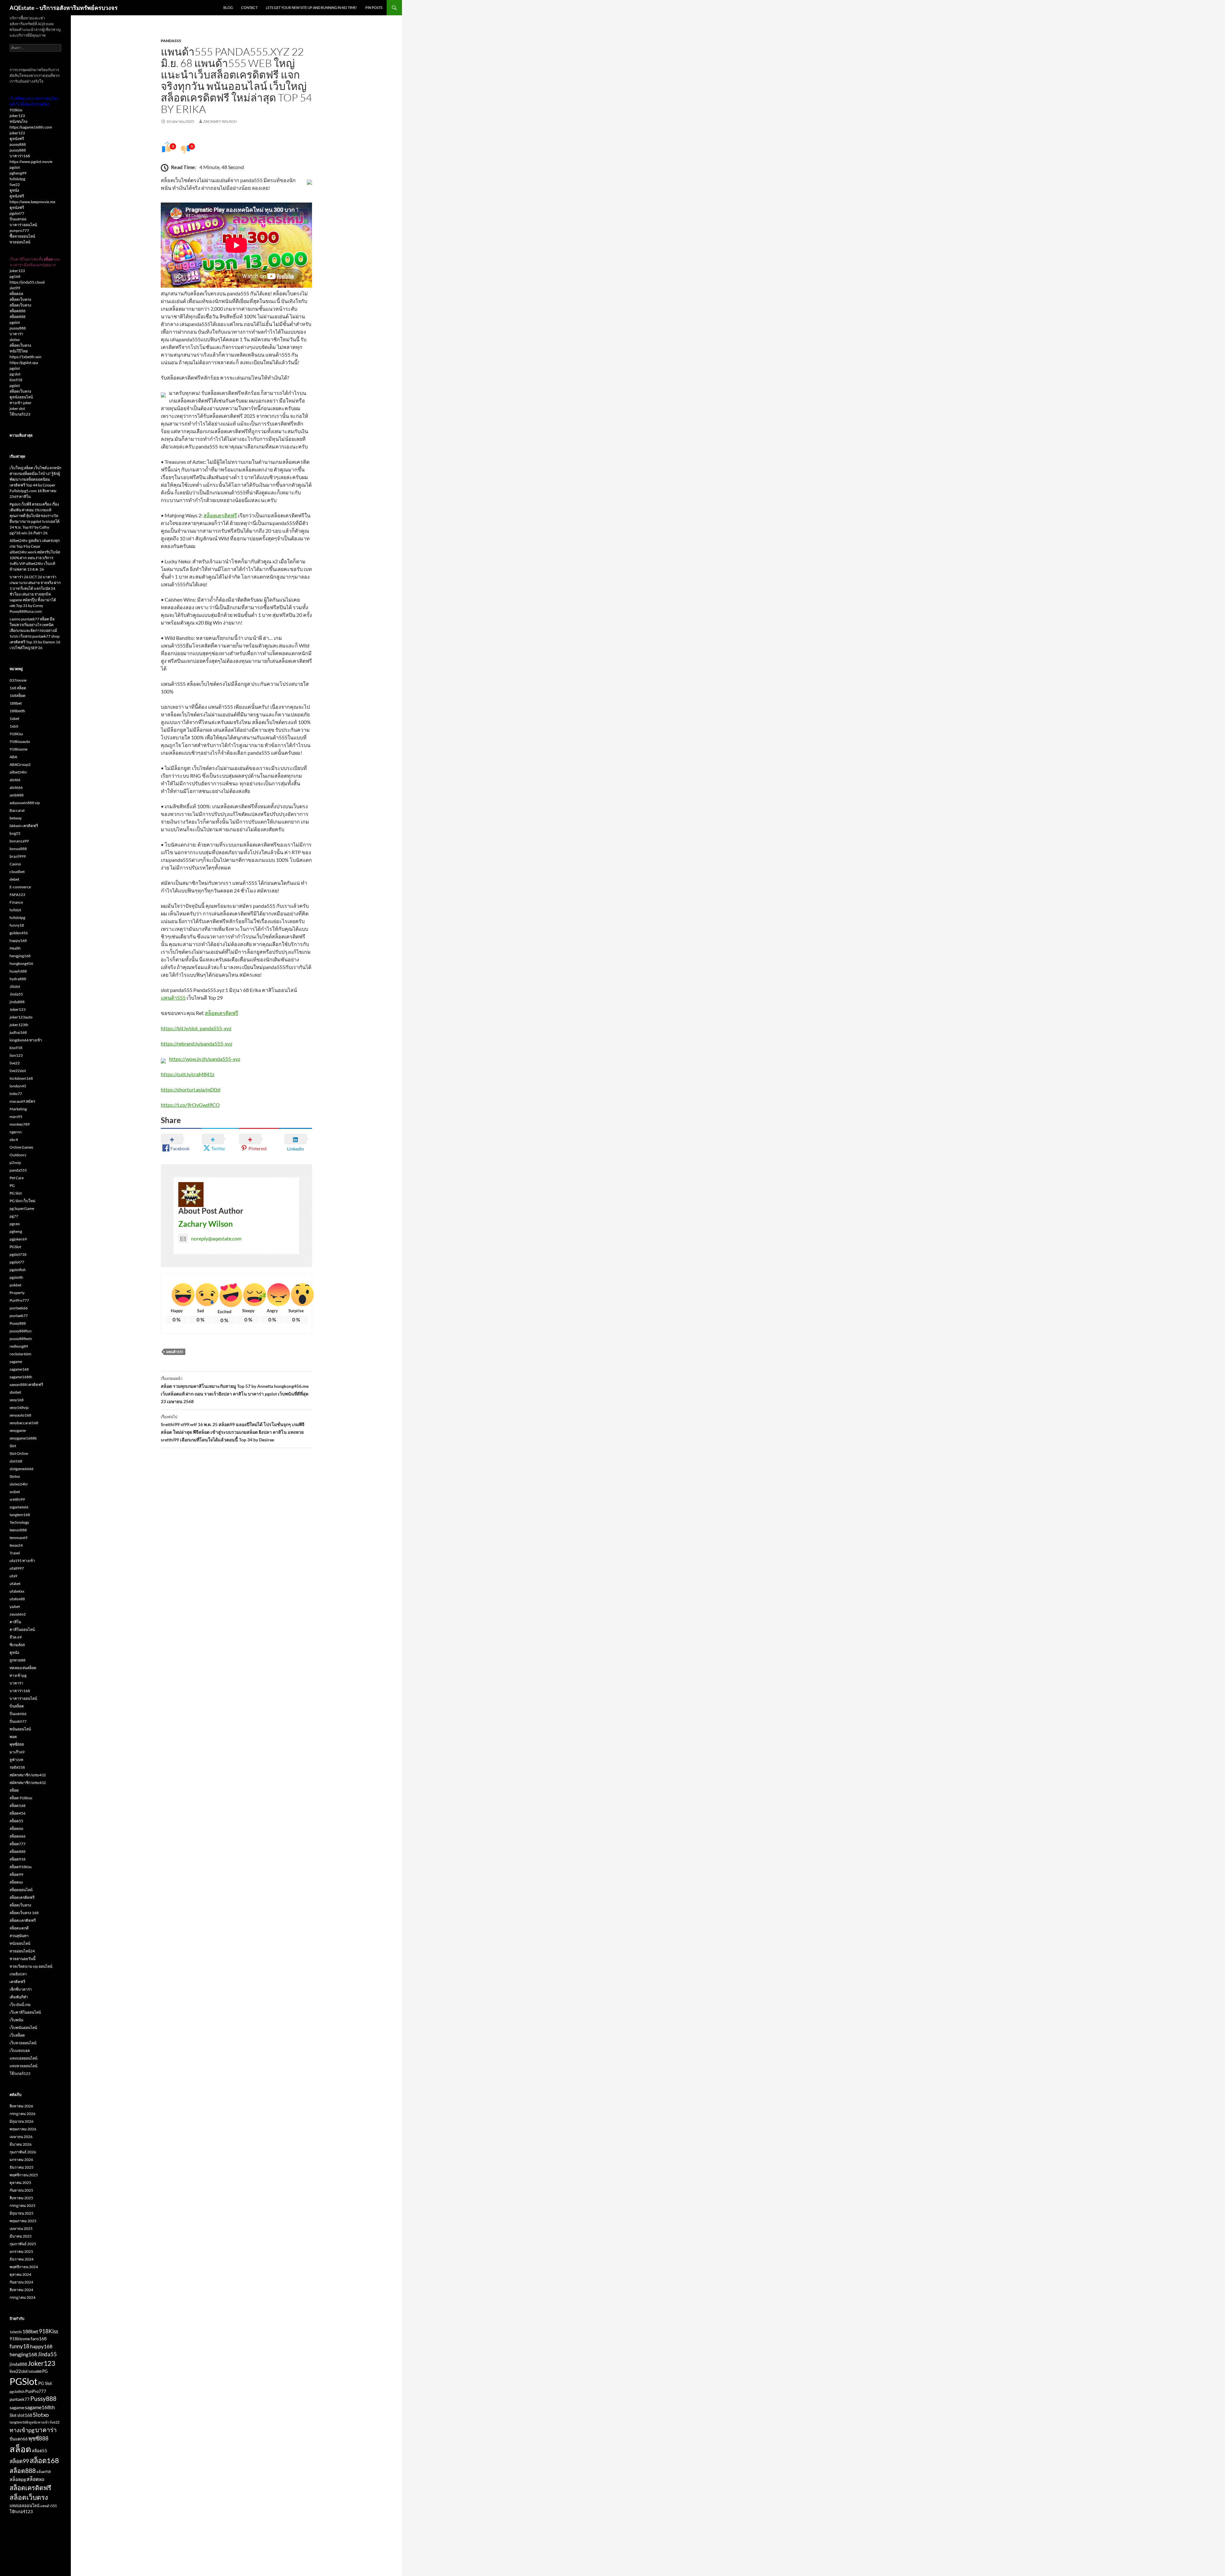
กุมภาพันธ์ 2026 (23, 2152)
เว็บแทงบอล (20, 2050)
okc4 (14, 1140)
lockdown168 (21, 1078)
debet (14, 879)
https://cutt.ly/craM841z (188, 1074)
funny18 (17, 925)
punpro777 (19, 230)
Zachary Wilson (220, 121)
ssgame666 (19, 1507)
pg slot (15, 374)
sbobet (15, 1392)
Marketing (18, 1109)
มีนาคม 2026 (21, 2144)
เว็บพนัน (16, 2020)
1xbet (14, 718)
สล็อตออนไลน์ (21, 1890)
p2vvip (15, 1162)
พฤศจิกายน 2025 (24, 2175)
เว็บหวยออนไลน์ (23, 2043)
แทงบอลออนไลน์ (23, 2058)
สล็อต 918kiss (21, 1798)
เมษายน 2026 (21, 2137)
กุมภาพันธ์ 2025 (23, 2244)
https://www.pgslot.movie (31, 162)
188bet (16, 703)
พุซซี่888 (17, 1744)
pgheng (16, 1231)
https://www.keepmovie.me (32, 202)
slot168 (16, 1461)
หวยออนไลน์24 (22, 1951)
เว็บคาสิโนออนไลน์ (25, 2012)
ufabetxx (17, 1591)
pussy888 (18, 144)
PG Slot (16, 1193)
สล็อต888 (18, 311)
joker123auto (21, 1017)
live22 (15, 185)
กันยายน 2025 (21, 2190)
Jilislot (15, 986)
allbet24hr (18, 772)
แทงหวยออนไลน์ (23, 2066)
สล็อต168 (18, 1806)
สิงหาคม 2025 (21, 2198)
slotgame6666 (22, 1469)
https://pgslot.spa (24, 363)
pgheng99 (18, 173)
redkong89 (19, 1346)
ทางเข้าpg (18, 1675)
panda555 (171, 41)
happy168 (18, 940)
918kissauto (20, 741)
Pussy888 (18, 1323)
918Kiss (16, 734)
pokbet (15, 1285)
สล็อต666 (18, 1836)
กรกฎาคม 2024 (22, 2297)
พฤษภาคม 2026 (23, 2129)
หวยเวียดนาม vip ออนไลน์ (31, 1966)
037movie (18, 680)
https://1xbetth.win (26, 357)
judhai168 (18, 1032)
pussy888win (21, 1339)
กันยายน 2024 (21, 2282)
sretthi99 (17, 1499)
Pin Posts (374, 7)
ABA (13, 757)
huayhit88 (18, 971)
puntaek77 (19, 1316)
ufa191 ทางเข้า (22, 1561)
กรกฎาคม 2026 (22, 2114)
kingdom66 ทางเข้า (26, 1040)
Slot (13, 1446)
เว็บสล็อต (17, 2035)
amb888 (17, 795)
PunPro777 (19, 1300)
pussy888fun (21, 1331)
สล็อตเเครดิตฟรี (23, 1920)
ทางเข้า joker (21, 403)
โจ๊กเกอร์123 (20, 414)
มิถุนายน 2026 (22, 2121)
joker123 (17, 116)
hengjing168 (20, 956)
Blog (228, 7)
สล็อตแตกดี (19, 1928)
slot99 (15, 288)
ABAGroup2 (20, 764)
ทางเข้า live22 (49, 2422)
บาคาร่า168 (20, 156)
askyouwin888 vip (25, 803)
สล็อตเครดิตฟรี (220, 515)
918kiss (16, 110)
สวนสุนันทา (19, 1936)
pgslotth (16, 1277)
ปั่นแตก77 (18, 1721)
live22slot (18, 1071)
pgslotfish (18, 1270)
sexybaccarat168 (24, 1423)
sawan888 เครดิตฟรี (26, 1384)
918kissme (19, 749)
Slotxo (15, 1476)
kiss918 (16, 380)
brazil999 (18, 856)
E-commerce (20, 887)
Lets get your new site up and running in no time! (311, 7)
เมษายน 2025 (21, 2228)
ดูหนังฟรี (17, 139)
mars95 (16, 1117)
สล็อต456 (18, 1813)
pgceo (15, 1224)
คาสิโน (15, 1622)
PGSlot (15, 1247)
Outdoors (18, 1155)
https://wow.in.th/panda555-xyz (205, 1059)
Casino (15, 864)
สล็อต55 (16, 1821)
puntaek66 (19, 1308)
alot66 (15, 780)
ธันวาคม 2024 (22, 2259)
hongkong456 (21, 963)
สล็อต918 (18, 1859)
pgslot (15, 167)
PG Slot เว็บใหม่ (22, 1201)
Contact (249, 7)
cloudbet (17, 872)
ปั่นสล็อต (17, 1706)
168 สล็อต (18, 688)
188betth (17, 711)
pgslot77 (17, 213)
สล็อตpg (18, 2479)
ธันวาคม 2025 (22, 2167)
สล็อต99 (16, 1874)
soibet (15, 1492)
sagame (16, 1362)
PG (12, 1185)
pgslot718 (18, 1254)
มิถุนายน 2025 (22, 2213)
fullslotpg (17, 179)
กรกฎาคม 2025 (22, 2206)
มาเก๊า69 (17, 1752)
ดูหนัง (14, 190)
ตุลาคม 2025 (20, 2183)
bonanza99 (19, 841)
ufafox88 (17, 1599)
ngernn (16, 1132)
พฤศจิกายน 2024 (24, 2267)
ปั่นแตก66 (18, 219)
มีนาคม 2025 (21, 2236)
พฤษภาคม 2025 (23, 2221)
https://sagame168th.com (31, 127)
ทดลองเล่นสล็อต (23, 1668)
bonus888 (18, 849)
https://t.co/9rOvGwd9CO (190, 1105)
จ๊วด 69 (16, 1637)
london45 (18, 1086)
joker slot (17, 408)
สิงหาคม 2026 (21, 2106)
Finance (16, 902)
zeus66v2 (18, 1614)
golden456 (19, 933)
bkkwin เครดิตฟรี (24, 826)
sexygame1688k (23, 1438)
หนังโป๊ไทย (19, 351)
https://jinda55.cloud (27, 282)
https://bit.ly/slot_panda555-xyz (196, 1028)
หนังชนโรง (19, 121)
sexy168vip (19, 1407)
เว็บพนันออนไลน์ (23, 2028)
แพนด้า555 (173, 998)
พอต (13, 1737)
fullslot (15, 910)
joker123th (19, 1025)
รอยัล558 (17, 1767)
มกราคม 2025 (21, 2251)
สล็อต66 (16, 294)
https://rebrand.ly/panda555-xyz (197, 1044)
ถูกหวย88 (18, 1660)
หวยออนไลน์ (20, 242)
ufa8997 (17, 1568)
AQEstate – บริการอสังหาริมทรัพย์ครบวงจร (64, 8)
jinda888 (17, 1002)
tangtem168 (20, 1515)
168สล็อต (18, 696)
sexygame (18, 1430)
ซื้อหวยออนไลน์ (22, 236)
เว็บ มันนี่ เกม (20, 2005)
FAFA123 (17, 895)
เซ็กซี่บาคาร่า (21, 1989)
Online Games (21, 1147)
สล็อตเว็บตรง (20, 299)
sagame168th (21, 1377)
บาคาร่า (16, 334)
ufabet (15, 1584)
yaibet (15, 1606)
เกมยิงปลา (18, 1974)
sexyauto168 (20, 1415)
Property (17, 1293)
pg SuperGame (22, 1208)
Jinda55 (16, 994)
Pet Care (17, 1178)
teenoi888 (18, 1530)
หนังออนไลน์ (20, 1943)
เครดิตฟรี (17, 1982)
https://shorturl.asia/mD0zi (191, 1089)
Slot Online (19, 1453)
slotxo (15, 340)
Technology (19, 1522)
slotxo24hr (19, 1484)
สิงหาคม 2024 (21, 2290)
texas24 (16, 1545)
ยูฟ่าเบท (16, 1760)
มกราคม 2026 (21, 2160)
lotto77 (16, 1094)
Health (15, 948)
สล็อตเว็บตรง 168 (24, 1913)
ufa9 (13, 1576)
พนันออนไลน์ (20, 1729)
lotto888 (35, 2371)
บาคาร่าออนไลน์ (23, 225)
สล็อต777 (18, 1844)
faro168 (39, 2339)
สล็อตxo (16, 1882)
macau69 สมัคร (22, 1101)
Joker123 (18, 1009)
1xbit (14, 726)
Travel (15, 1553)
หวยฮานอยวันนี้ (22, 1959)
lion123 (16, 1055)
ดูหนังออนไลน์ (21, 397)
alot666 (16, 787)
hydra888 (18, 979)
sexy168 (17, 1400)
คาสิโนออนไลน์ (22, 1629)
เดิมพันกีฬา (19, 1997)
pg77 (14, 1216)
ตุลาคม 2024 (20, 2274)
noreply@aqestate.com (216, 1238)
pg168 (15, 276)
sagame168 (19, 1369)
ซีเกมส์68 (17, 1645)
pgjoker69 (18, 1239)
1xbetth (16, 2332)
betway (16, 818)
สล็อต (14, 1790)
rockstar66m (20, 1354)
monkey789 (20, 1124)
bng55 (15, 833)
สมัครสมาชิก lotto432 (28, 1775)
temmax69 (19, 1538)
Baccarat (17, 810)
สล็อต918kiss (21, 1867)
